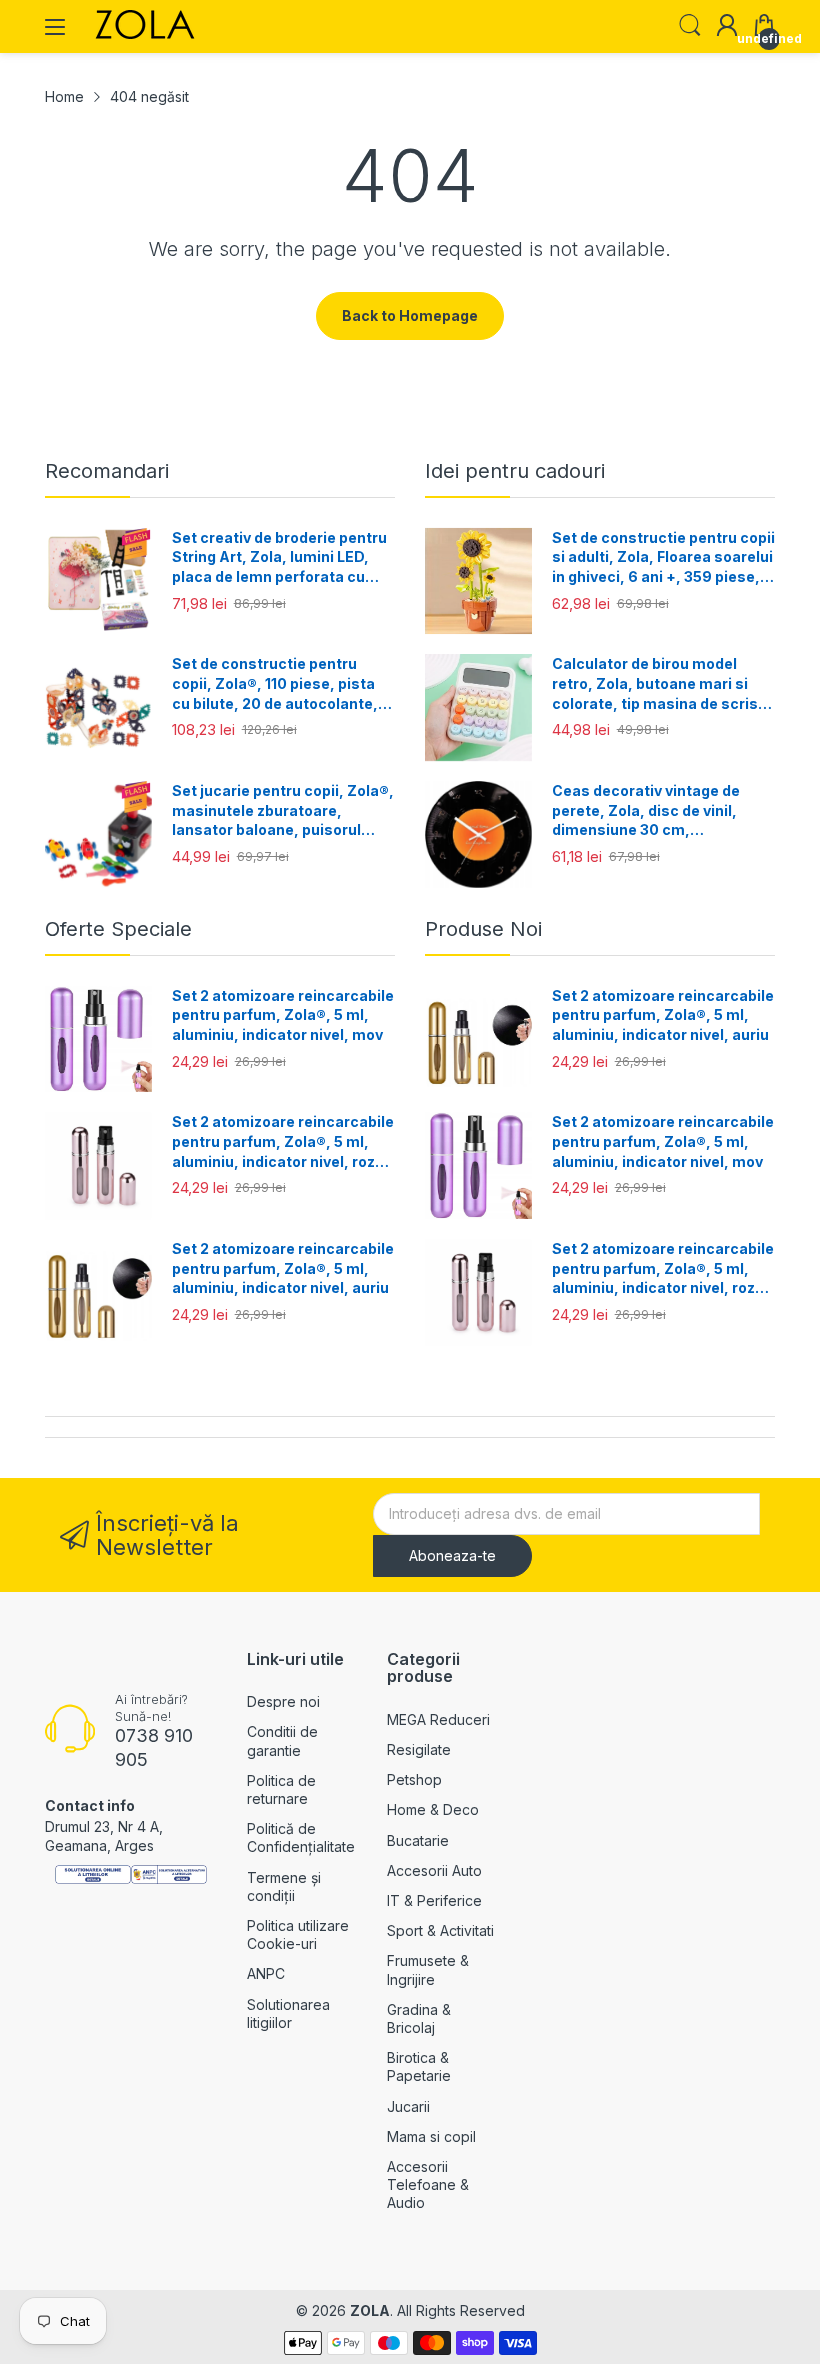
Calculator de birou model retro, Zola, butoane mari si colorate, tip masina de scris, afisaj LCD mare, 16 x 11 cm (657, 684)
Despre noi (283, 1701)
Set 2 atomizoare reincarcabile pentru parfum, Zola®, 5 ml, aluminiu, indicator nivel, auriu (283, 1268)
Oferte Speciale (118, 929)
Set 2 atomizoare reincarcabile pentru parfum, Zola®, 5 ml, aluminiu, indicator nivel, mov (283, 1015)
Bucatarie (418, 1840)
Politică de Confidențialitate (301, 1837)
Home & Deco (433, 1809)
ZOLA (370, 2310)
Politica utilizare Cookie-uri (298, 1934)
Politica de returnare (281, 1789)
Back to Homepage (410, 315)
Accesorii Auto (434, 1870)
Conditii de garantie (282, 1740)
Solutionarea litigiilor (288, 2013)
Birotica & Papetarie (419, 2066)
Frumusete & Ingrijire (428, 1969)
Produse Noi (483, 929)
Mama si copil (431, 2136)
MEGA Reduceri (438, 1719)
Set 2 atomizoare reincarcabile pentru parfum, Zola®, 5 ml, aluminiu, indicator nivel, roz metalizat (283, 1142)
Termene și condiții (284, 1886)
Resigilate (419, 1749)
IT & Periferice (434, 1900)
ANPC (266, 1973)
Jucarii (408, 2106)
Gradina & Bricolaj (419, 2018)
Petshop (414, 1779)
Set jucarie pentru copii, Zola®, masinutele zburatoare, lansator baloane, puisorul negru (283, 811)
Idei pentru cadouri (515, 471)
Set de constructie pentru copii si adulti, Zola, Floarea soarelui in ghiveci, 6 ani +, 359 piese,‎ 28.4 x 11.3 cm (663, 558)
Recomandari (107, 471)
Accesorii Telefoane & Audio (428, 2184)
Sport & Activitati (440, 1930)
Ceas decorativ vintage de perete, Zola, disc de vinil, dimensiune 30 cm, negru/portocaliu (646, 811)
